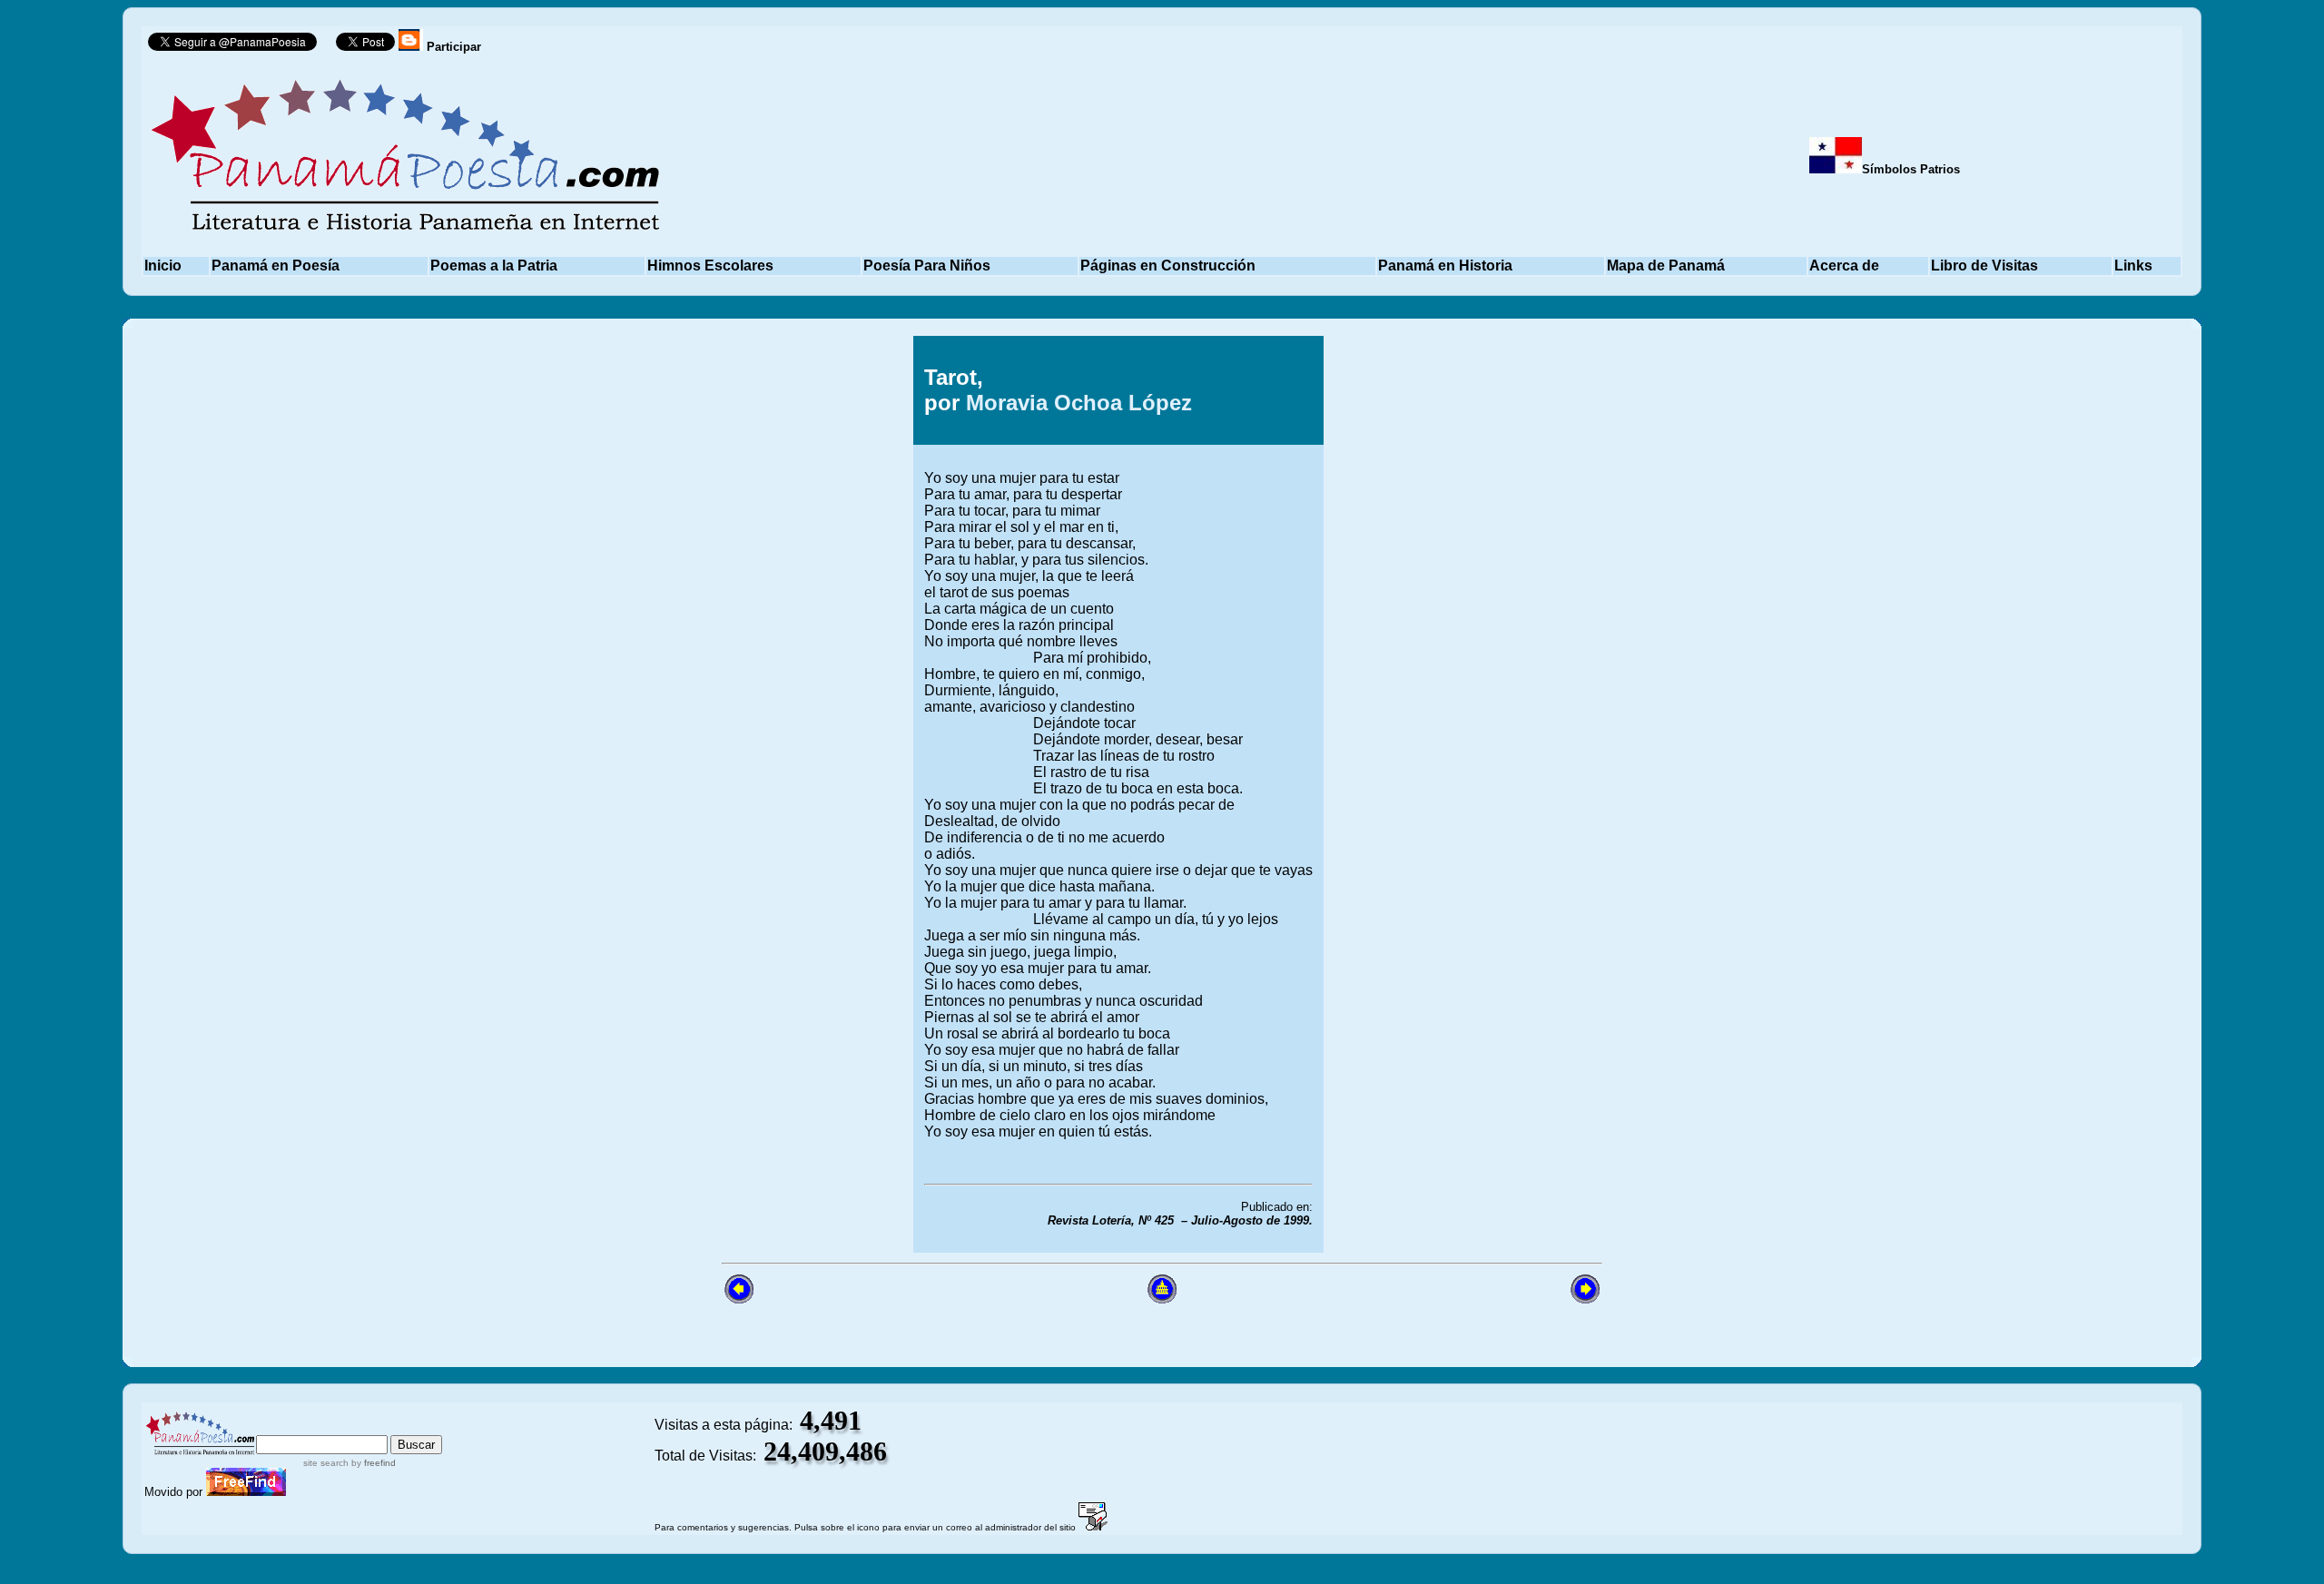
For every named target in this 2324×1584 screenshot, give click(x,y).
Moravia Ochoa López (1079, 403)
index (276, 1427)
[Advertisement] (1455, 794)
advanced (412, 1427)
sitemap (333, 1427)
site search (326, 1463)
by (372, 1463)
